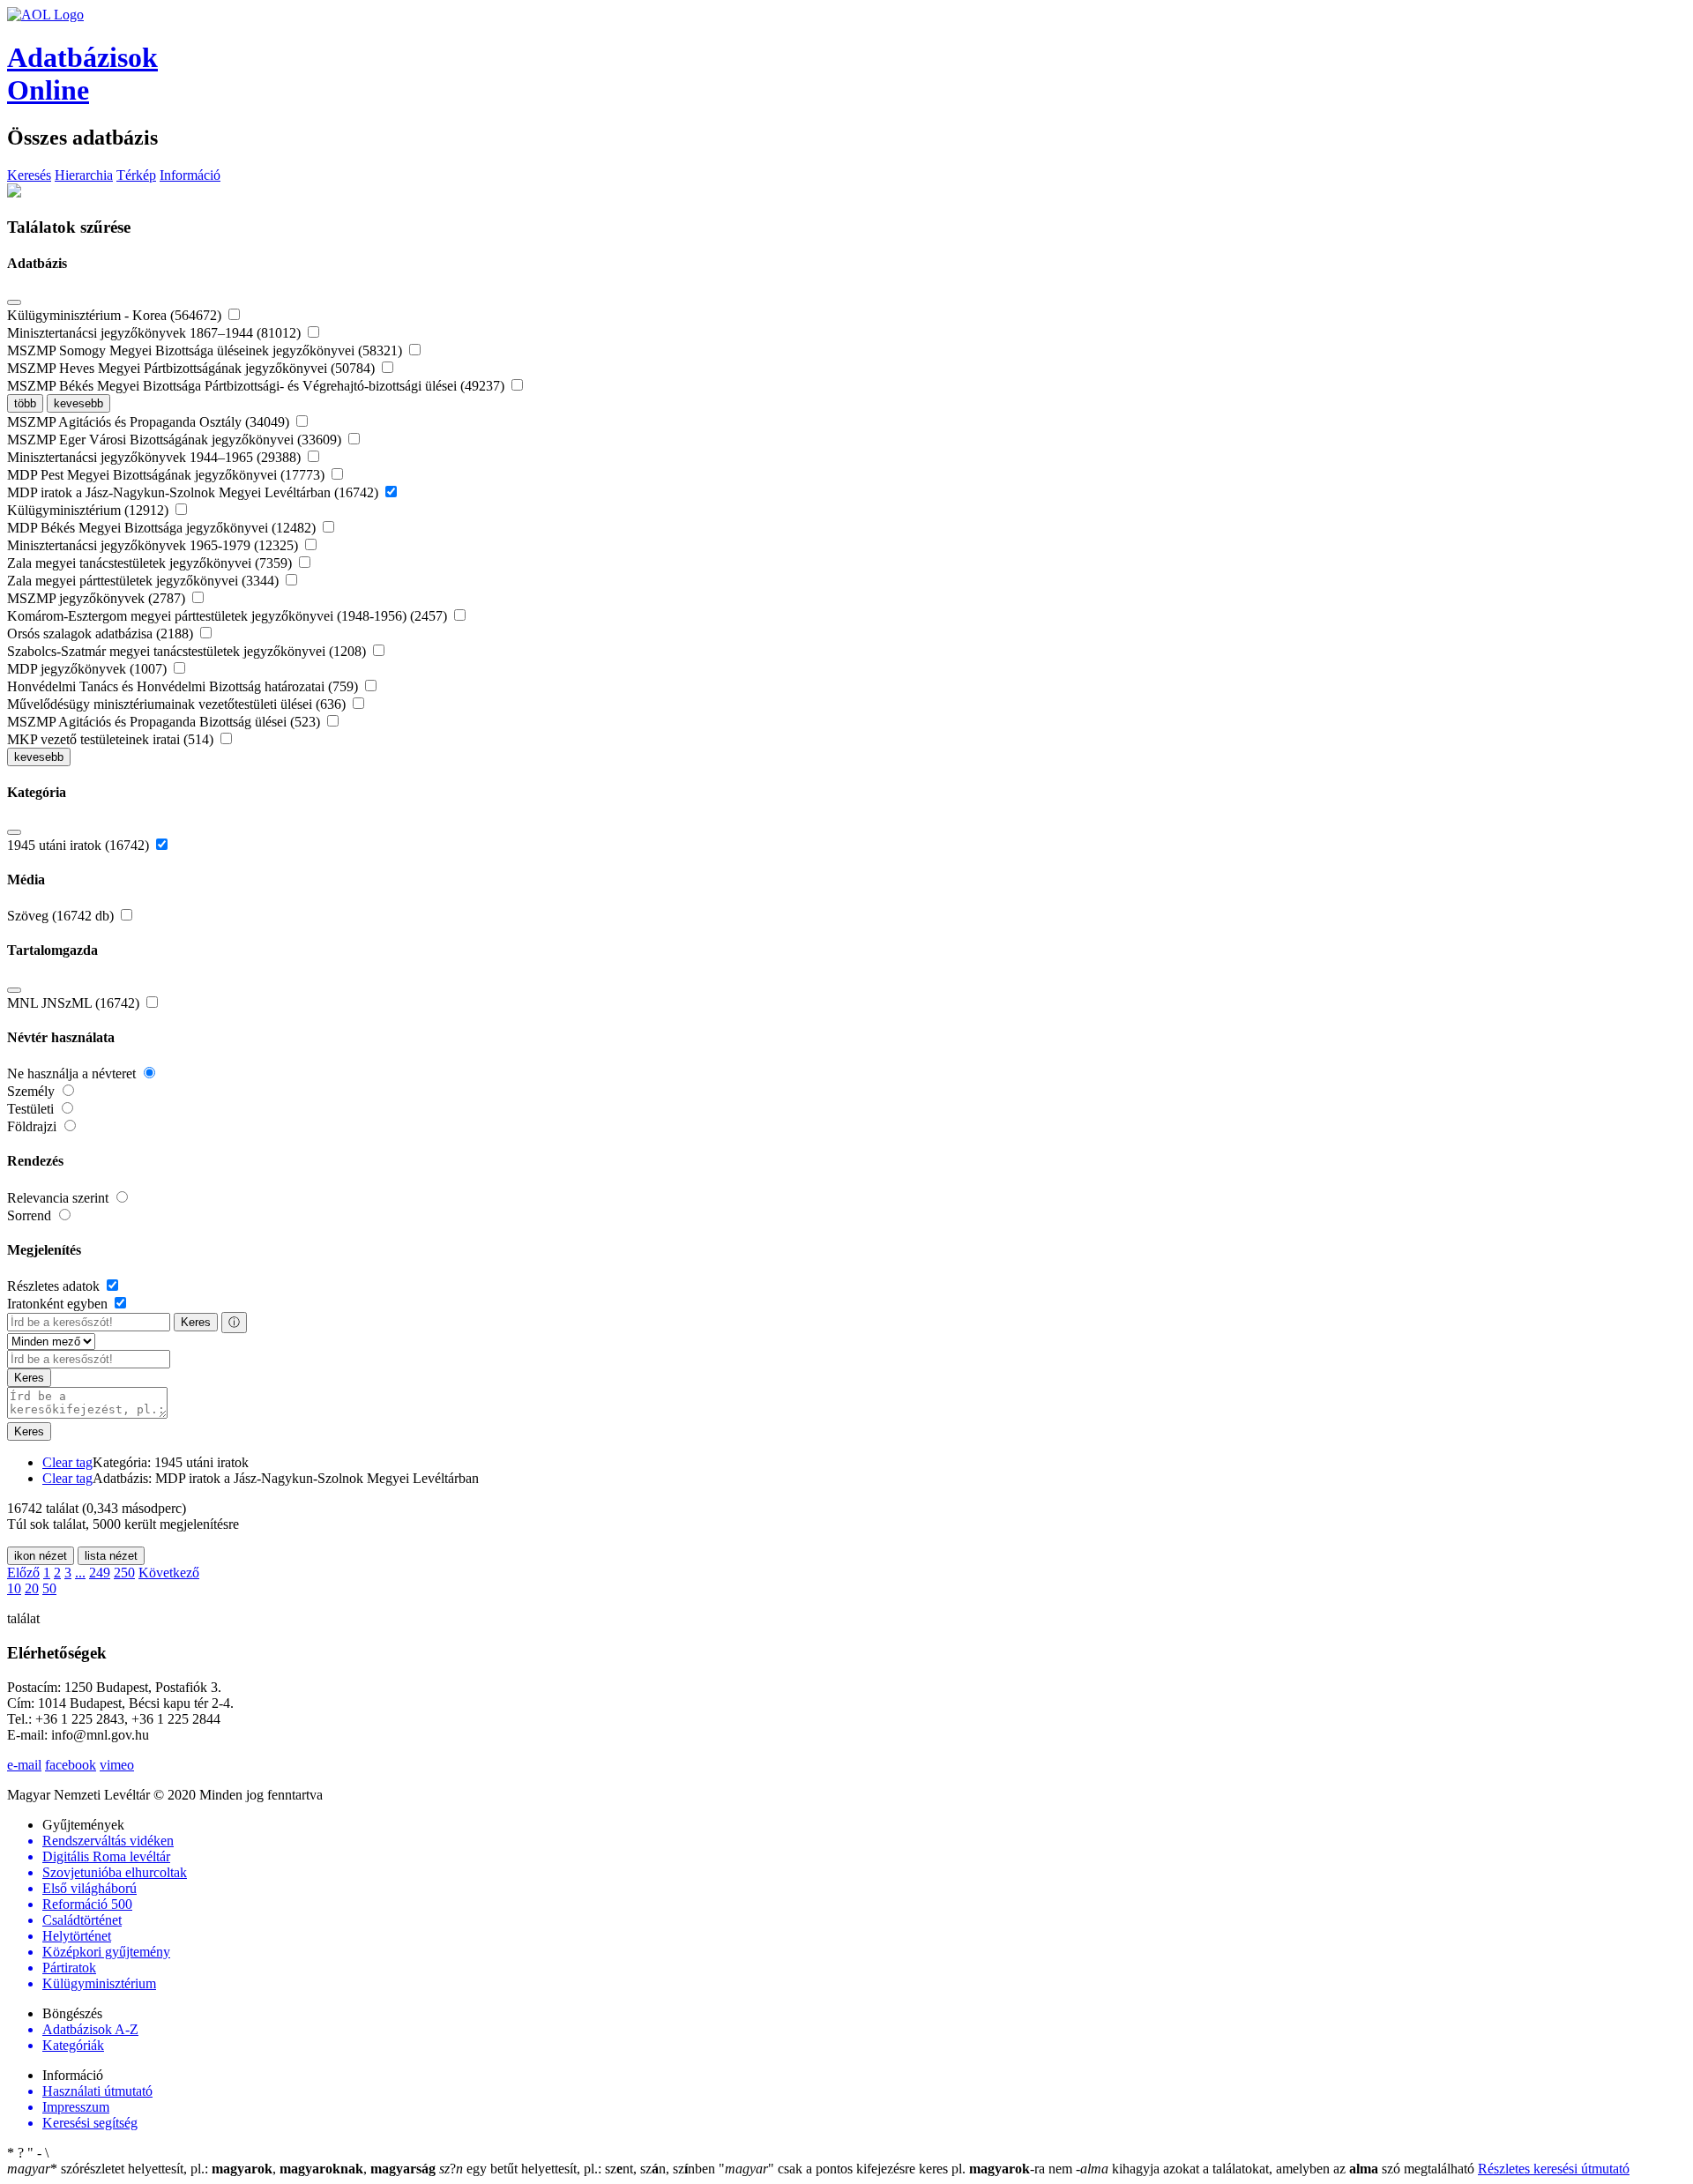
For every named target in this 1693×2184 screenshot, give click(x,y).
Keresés (29, 175)
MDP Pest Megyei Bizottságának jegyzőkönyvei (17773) (168, 475)
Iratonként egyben (59, 1304)
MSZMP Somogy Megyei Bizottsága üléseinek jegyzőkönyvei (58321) (206, 350)
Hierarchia (84, 175)
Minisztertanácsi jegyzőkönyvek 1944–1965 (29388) (156, 457)
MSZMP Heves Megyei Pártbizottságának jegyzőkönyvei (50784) (193, 368)
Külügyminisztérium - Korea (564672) (116, 315)
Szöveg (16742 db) (62, 916)
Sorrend (31, 1215)
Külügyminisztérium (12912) (89, 510)
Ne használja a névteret (73, 1073)
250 (124, 1573)
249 (100, 1573)
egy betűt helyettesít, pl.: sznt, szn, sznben (579, 2169)
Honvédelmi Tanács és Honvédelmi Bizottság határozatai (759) (184, 686)
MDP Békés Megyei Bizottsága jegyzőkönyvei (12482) (163, 528)
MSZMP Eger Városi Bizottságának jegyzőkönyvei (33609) (176, 440)
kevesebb (78, 403)
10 (14, 1588)
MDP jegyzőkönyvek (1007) (89, 669)
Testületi (32, 1109)
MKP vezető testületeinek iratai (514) (112, 739)
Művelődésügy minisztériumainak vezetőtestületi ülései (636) (178, 704)
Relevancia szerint (60, 1198)
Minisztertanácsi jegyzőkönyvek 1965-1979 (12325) (154, 545)
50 (49, 1588)
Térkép (136, 175)
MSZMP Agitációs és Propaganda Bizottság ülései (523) (165, 722)
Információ (190, 175)
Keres (196, 1322)
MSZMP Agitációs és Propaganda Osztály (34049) (150, 422)
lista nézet (111, 1556)
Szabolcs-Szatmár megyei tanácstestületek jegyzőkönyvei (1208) (188, 651)
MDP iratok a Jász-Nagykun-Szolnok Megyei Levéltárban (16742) (194, 492)
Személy (33, 1091)
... (80, 1573)
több (25, 403)
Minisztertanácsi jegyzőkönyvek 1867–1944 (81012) (156, 333)
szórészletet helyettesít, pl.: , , (221, 2169)
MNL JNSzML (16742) (75, 1003)
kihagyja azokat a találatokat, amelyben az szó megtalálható (1277, 2169)
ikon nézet (41, 1556)
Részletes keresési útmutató (1554, 2169)
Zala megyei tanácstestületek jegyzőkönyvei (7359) (151, 563)
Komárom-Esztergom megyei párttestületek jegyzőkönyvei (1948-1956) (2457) (229, 616)
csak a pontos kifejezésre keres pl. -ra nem (897, 2169)
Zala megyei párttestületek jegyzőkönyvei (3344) (145, 581)
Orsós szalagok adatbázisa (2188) (102, 634)
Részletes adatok (55, 1286)
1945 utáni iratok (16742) (80, 845)
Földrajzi (34, 1126)
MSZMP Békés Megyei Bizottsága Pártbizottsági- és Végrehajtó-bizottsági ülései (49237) (257, 386)
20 (32, 1588)
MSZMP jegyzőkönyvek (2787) (98, 598)
